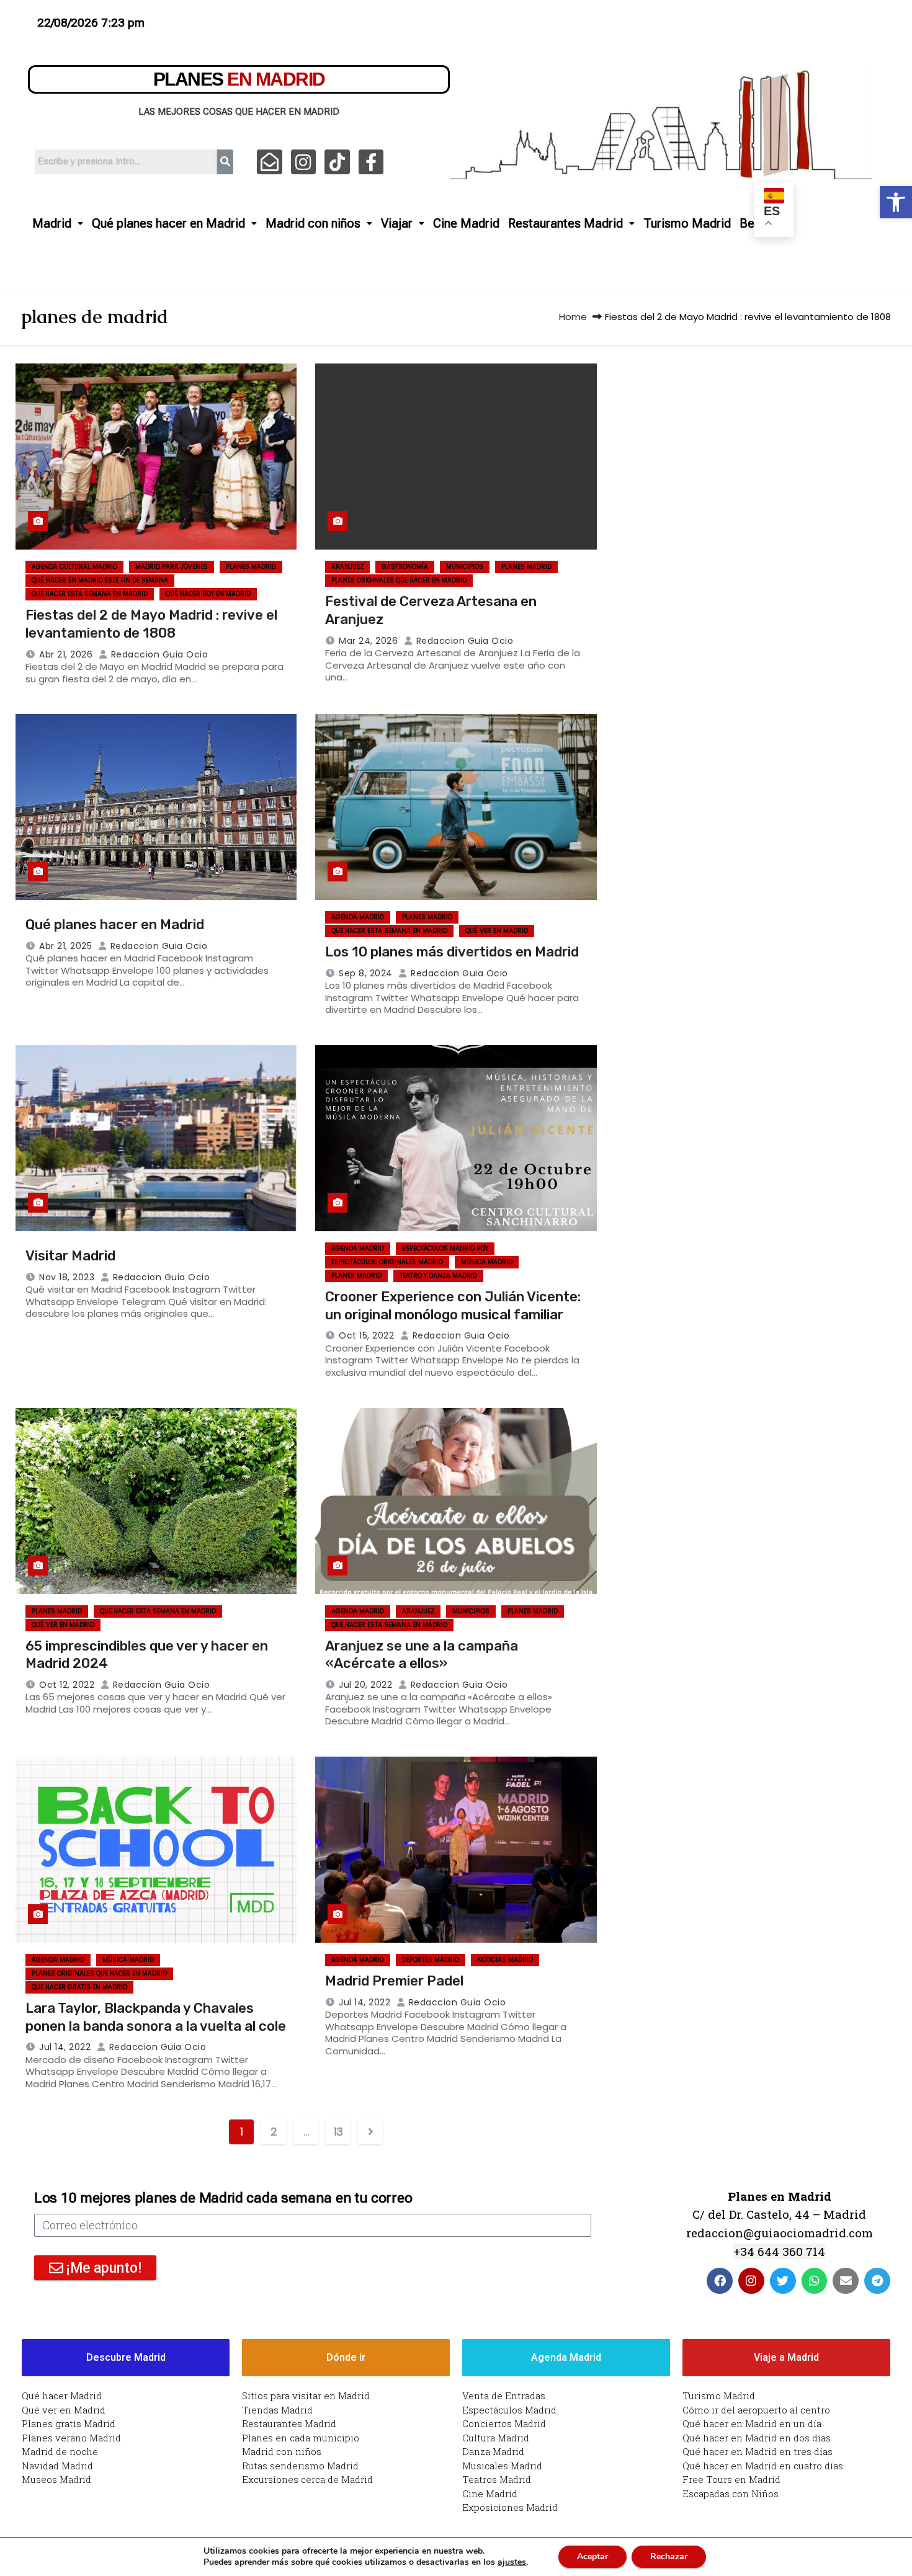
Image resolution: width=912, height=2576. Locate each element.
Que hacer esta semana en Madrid (90, 594)
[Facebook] (720, 2281)
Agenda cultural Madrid (74, 567)
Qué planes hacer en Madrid (168, 223)
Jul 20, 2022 (365, 1685)
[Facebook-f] (371, 162)
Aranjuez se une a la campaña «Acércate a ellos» (422, 1655)
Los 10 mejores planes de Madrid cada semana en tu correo (223, 2198)
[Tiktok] (337, 162)
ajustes (512, 2562)
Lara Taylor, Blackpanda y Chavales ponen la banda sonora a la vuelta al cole (156, 2017)
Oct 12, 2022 (67, 1685)
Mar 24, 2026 (368, 641)
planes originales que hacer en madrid (399, 580)
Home (573, 317)
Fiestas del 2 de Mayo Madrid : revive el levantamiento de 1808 (151, 624)
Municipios (465, 567)
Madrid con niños (313, 223)
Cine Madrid (466, 223)
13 (338, 2132)
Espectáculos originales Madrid (387, 1262)
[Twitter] (783, 2281)
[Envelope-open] (270, 162)
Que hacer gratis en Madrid (79, 1987)
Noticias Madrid (505, 1960)
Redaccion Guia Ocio (158, 654)
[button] (896, 202)
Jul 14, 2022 (65, 2047)
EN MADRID (239, 79)
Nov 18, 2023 (67, 1277)
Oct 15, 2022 (366, 1335)
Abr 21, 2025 (65, 946)
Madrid (52, 223)
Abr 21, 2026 (66, 654)
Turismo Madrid (687, 223)
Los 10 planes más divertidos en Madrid (452, 952)
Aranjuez (347, 567)
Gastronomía (405, 567)
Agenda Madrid (358, 917)
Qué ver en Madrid (497, 931)
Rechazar (669, 2556)
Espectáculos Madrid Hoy (445, 1248)
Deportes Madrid (431, 1960)
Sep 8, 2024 (366, 973)
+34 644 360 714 (779, 2251)
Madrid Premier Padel (394, 1981)
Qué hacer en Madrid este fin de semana (100, 580)
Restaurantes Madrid (566, 223)
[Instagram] (304, 162)
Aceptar (592, 2556)
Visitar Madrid (70, 1256)
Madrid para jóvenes (172, 567)
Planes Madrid (251, 567)
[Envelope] (846, 2281)
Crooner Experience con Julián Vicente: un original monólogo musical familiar (453, 1306)
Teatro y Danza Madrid (438, 1276)
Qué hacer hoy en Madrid (208, 594)
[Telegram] (877, 2281)
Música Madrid (487, 1262)
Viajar (397, 223)
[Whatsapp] (815, 2281)
